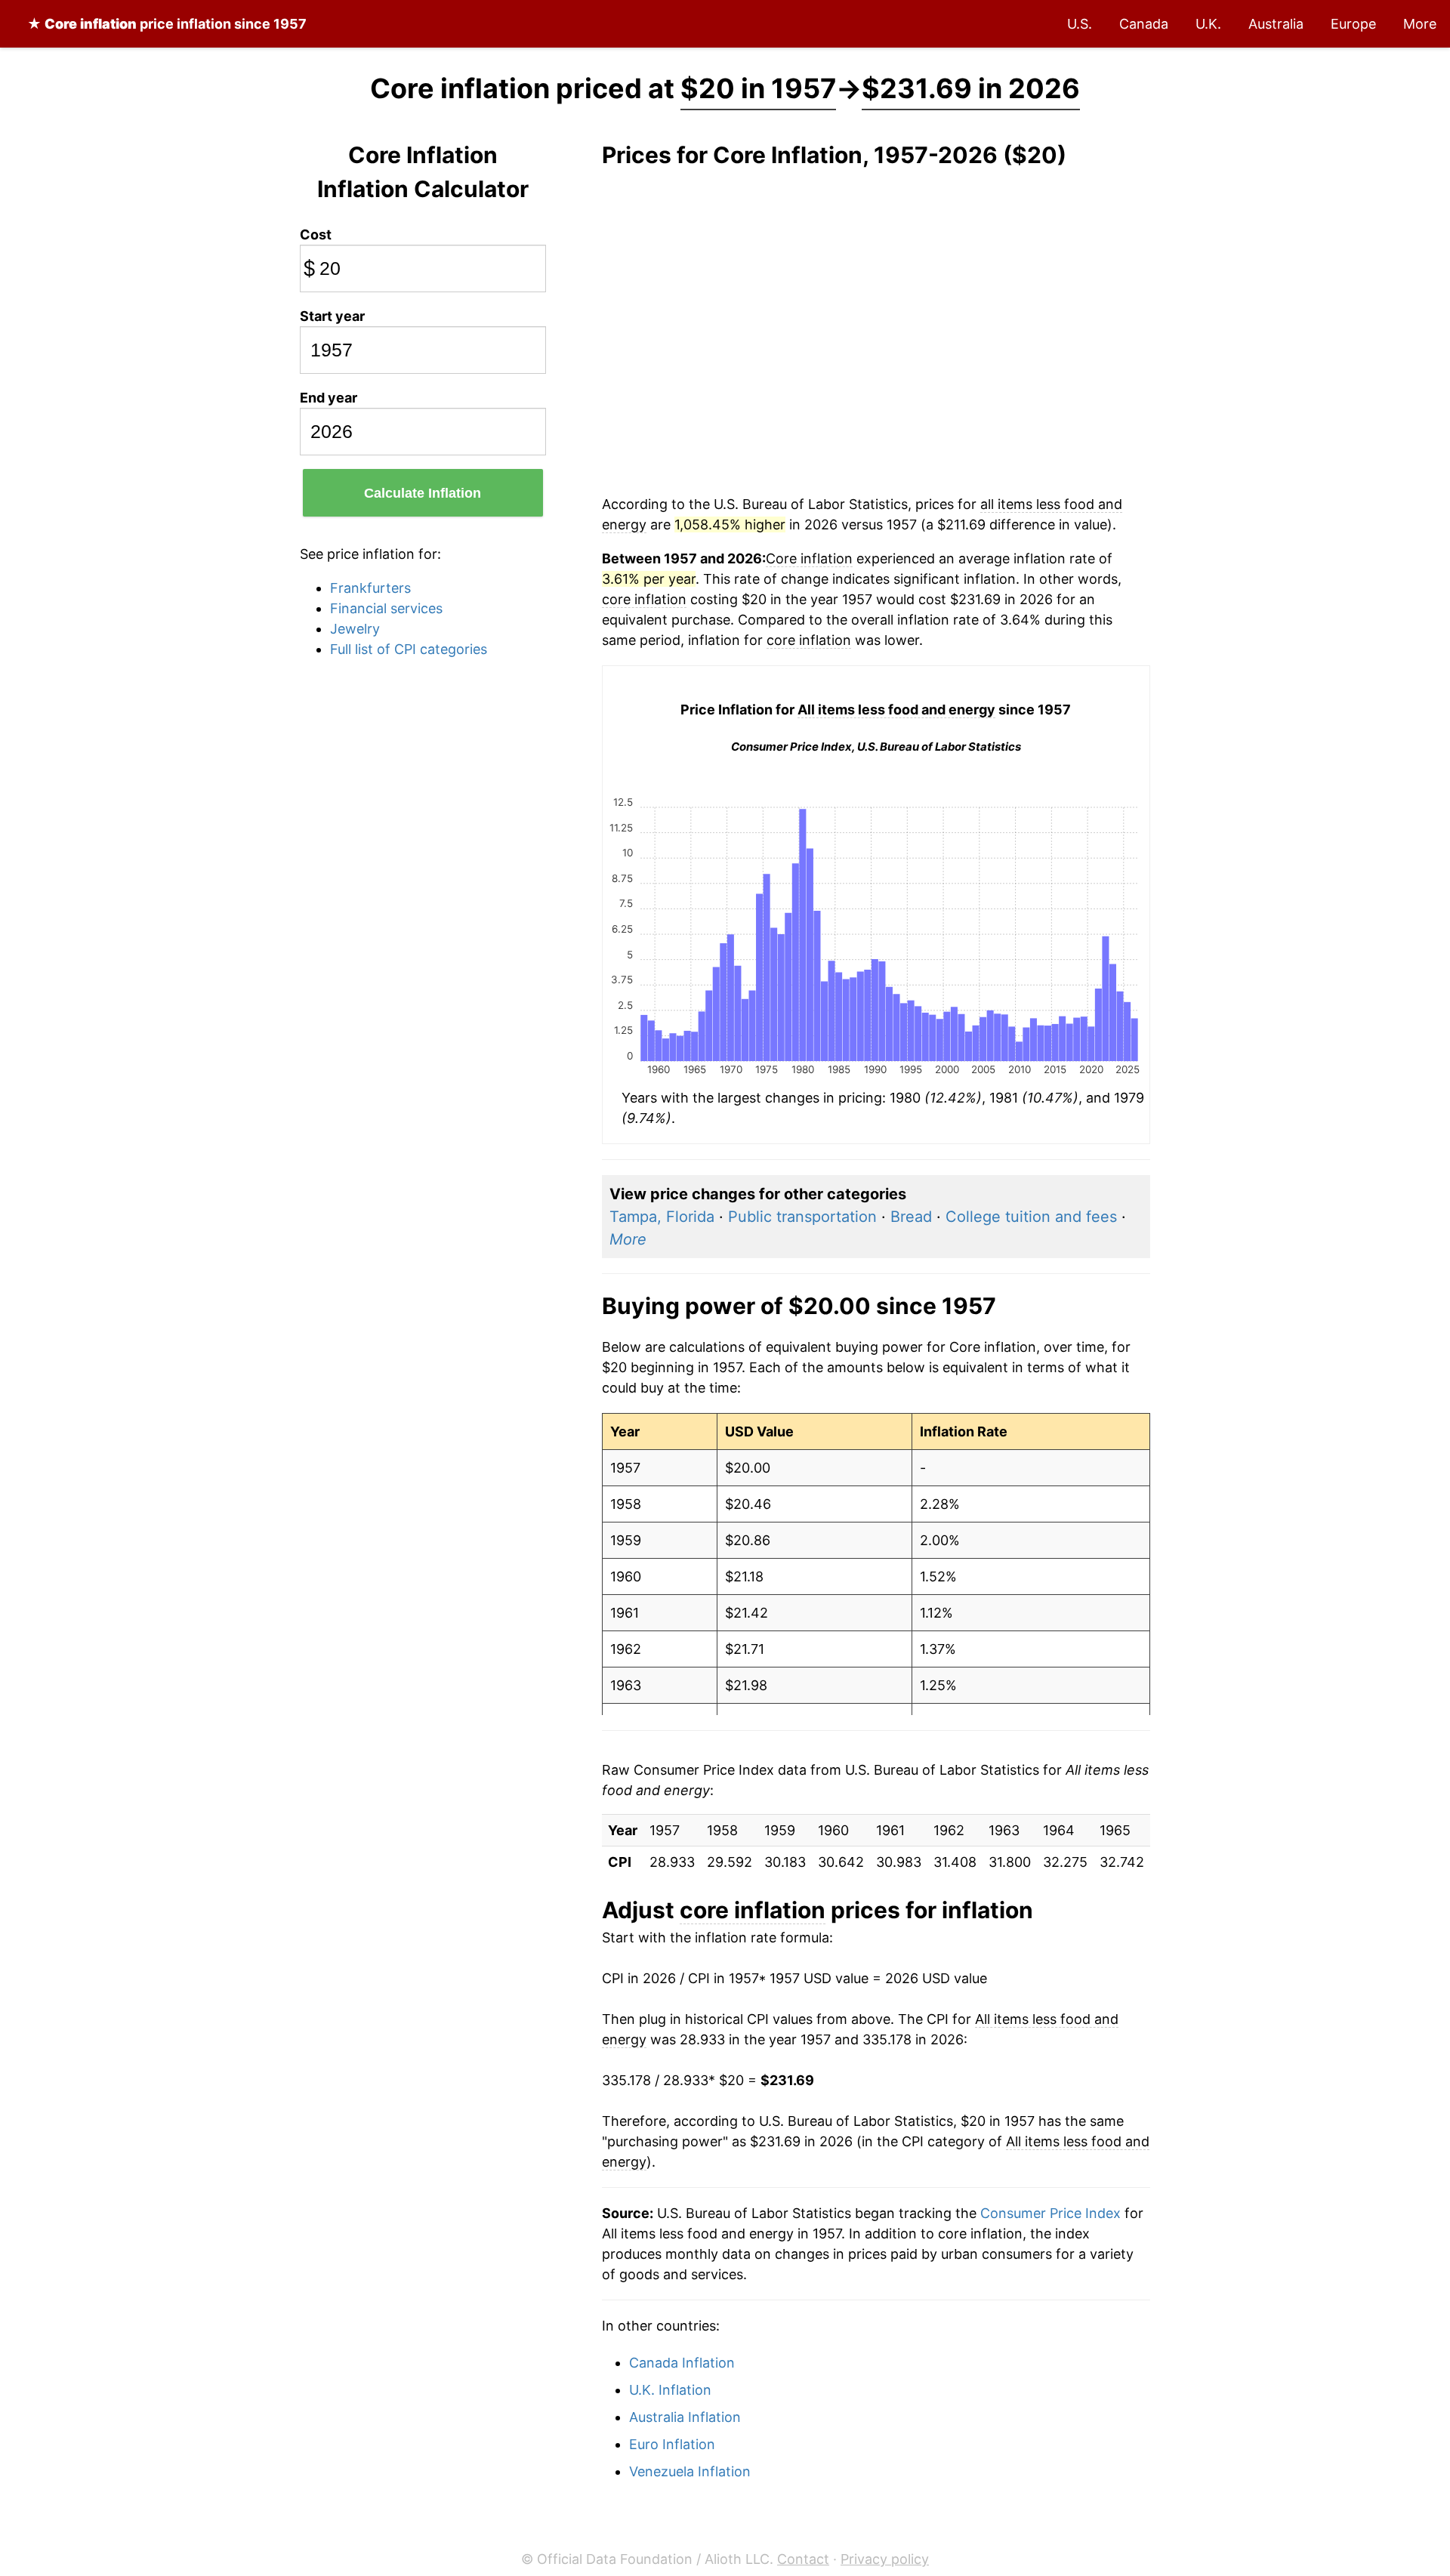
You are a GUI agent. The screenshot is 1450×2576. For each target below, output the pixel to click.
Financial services (386, 608)
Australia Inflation (685, 2417)
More (1420, 24)
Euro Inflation (672, 2444)
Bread (911, 1217)
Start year (332, 316)
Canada (1144, 24)
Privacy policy (885, 2559)
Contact (803, 2559)
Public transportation (802, 1217)
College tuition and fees (1031, 1217)
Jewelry (355, 629)
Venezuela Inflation (690, 2471)
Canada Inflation (682, 2363)
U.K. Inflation (670, 2390)
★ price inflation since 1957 (167, 24)
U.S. (1080, 24)
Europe (1353, 24)
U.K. (1208, 24)
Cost (316, 234)
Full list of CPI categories (409, 649)
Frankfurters (370, 588)
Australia (1276, 24)
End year (329, 398)
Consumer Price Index (1050, 2213)
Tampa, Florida (662, 1217)
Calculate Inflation (423, 493)
